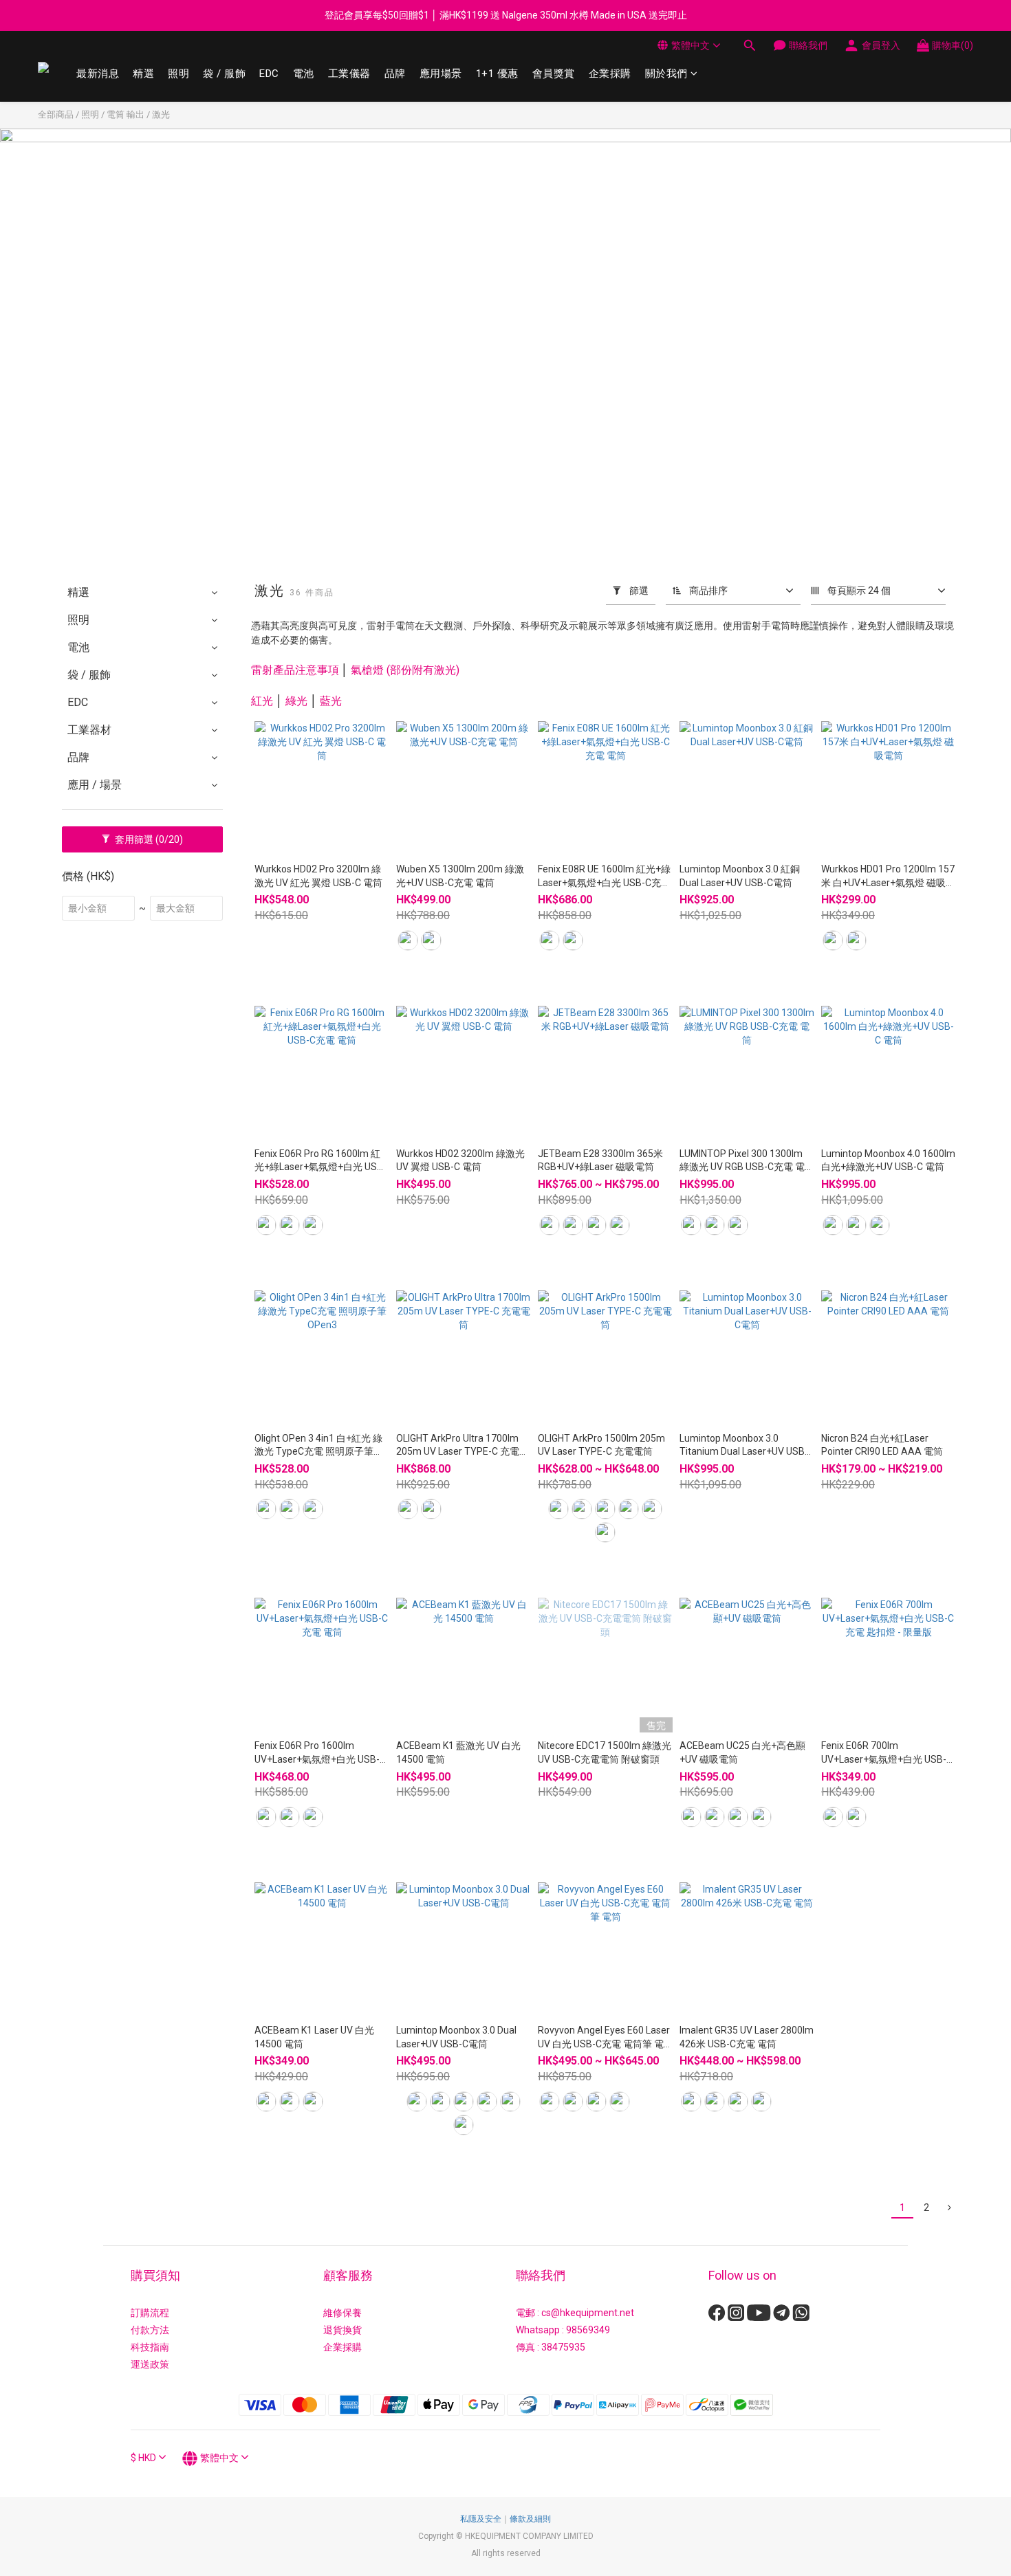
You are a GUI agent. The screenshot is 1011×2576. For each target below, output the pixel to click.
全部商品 (56, 114)
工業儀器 (349, 74)
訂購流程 (150, 2313)
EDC (269, 74)
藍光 (331, 701)
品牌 (395, 74)
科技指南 (150, 2347)
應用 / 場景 (95, 785)
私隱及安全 (481, 2519)
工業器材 (89, 730)
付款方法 (150, 2330)
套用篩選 (148, 839)
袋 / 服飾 (224, 74)
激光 (161, 114)
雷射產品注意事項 (295, 670)
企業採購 (610, 74)
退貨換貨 (343, 2330)
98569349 (588, 2330)
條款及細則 (530, 2519)
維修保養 (343, 2313)
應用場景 (441, 74)
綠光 (296, 701)
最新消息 (98, 74)
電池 (304, 74)
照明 (178, 74)
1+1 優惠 (497, 74)
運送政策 (150, 2364)
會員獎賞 (554, 74)
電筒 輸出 (126, 114)
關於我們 (666, 74)
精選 (143, 74)
